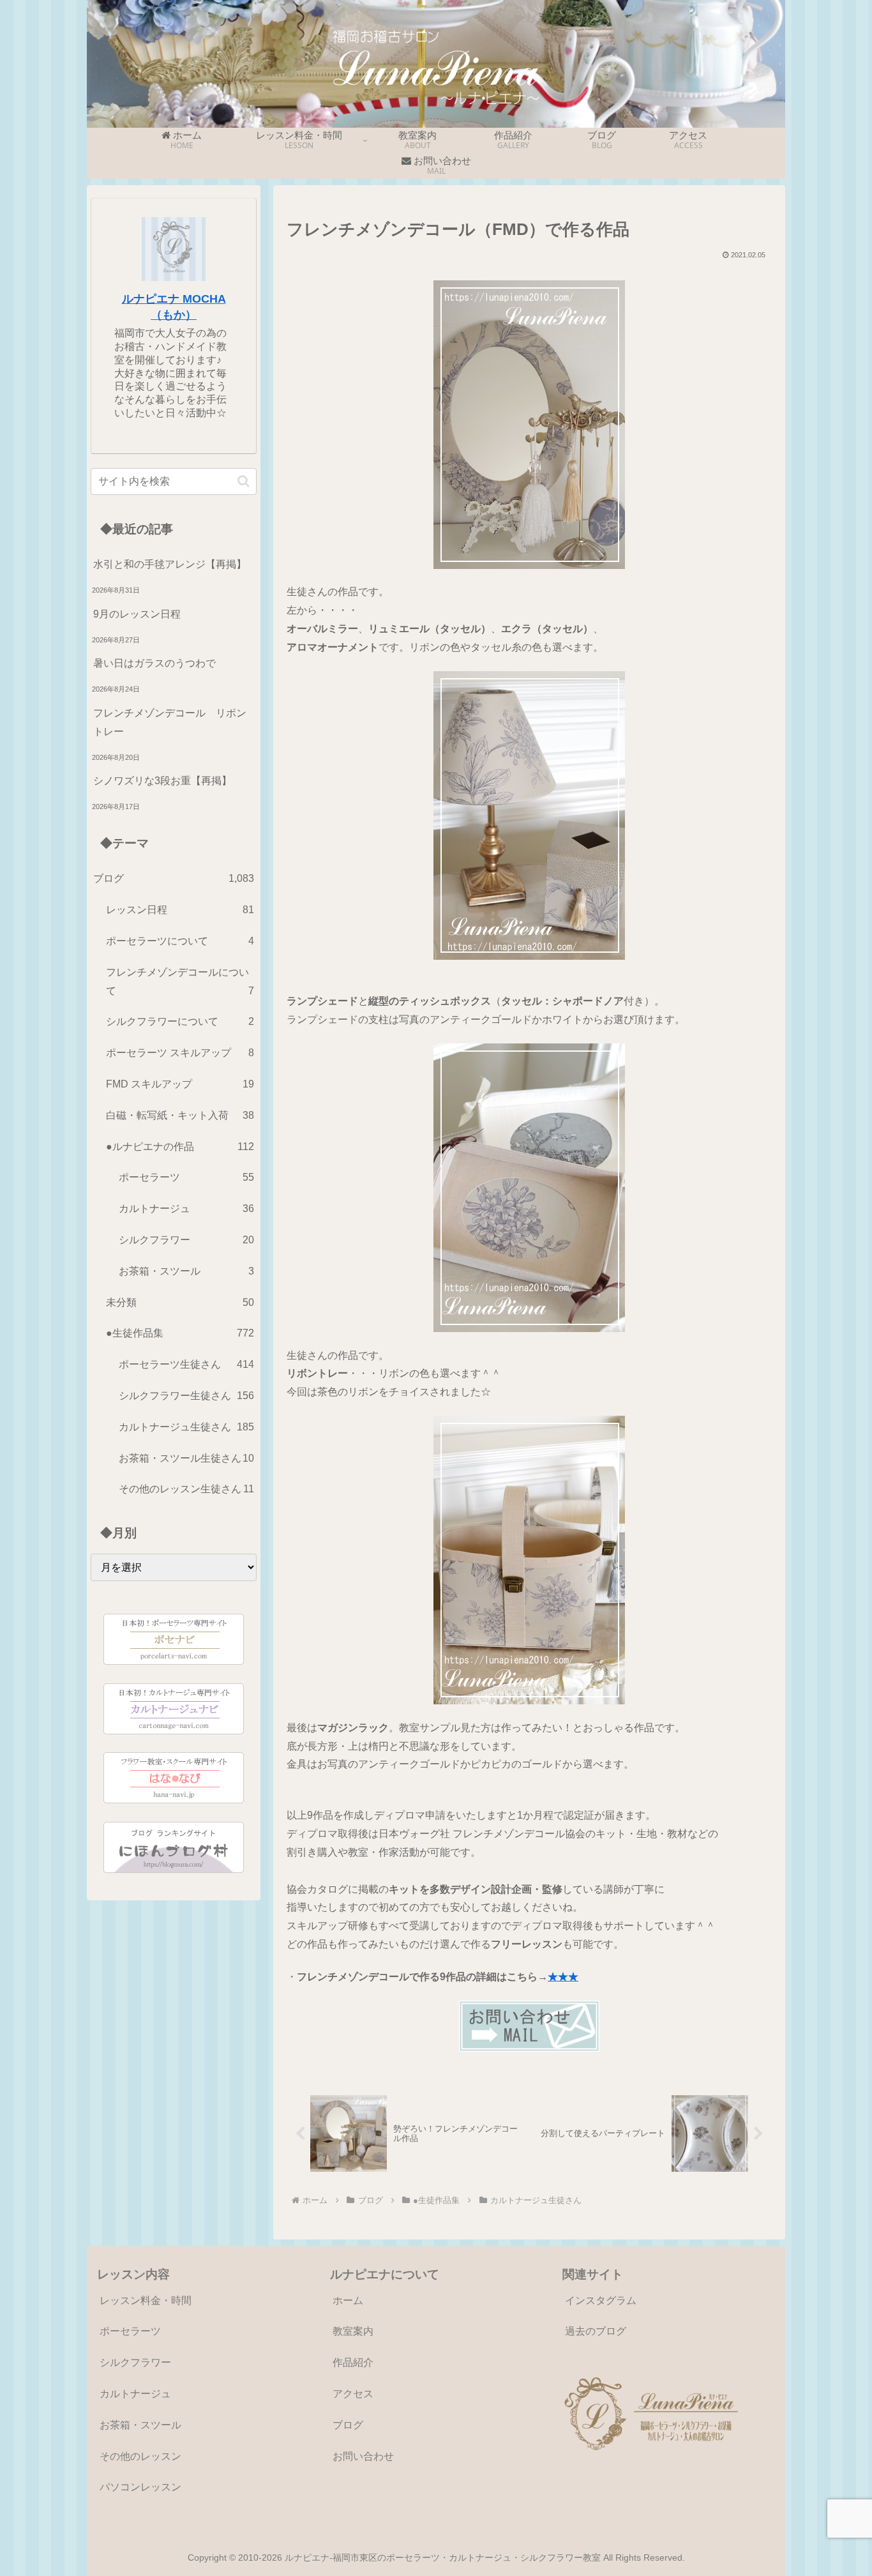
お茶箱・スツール (140, 2425)
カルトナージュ (135, 2394)
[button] (244, 481)
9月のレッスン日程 (137, 614)
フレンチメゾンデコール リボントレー (170, 722)
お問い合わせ (363, 2456)
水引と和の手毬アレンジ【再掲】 (170, 564)
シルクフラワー (135, 2362)
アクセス (353, 2394)
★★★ (563, 1977)
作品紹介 (353, 2362)
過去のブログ (596, 2331)
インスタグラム (601, 2300)
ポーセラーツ (130, 2331)
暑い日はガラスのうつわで (154, 663)
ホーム (348, 2300)
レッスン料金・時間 (146, 2300)
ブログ (348, 2425)
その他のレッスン (140, 2456)
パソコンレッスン (140, 2487)
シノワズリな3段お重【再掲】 (162, 781)
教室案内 (353, 2331)
